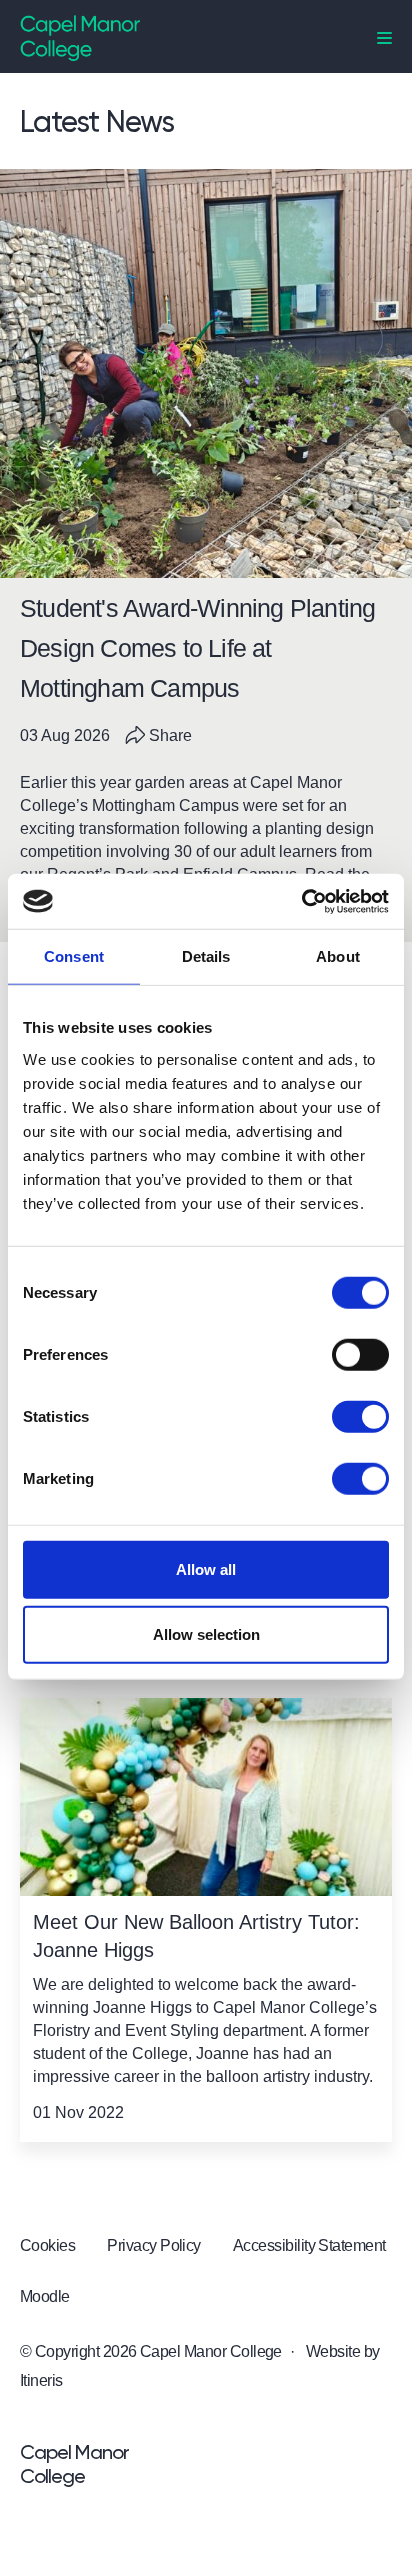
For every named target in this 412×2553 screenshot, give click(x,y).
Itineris (41, 2380)
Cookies (47, 2245)
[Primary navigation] (384, 38)
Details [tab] (206, 956)
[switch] (360, 1354)
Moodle (45, 2296)
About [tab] (338, 956)
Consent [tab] (74, 956)
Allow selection (206, 1634)
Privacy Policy (154, 2245)
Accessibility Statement (309, 2245)
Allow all (206, 1568)
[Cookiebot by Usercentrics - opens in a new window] (301, 901)
